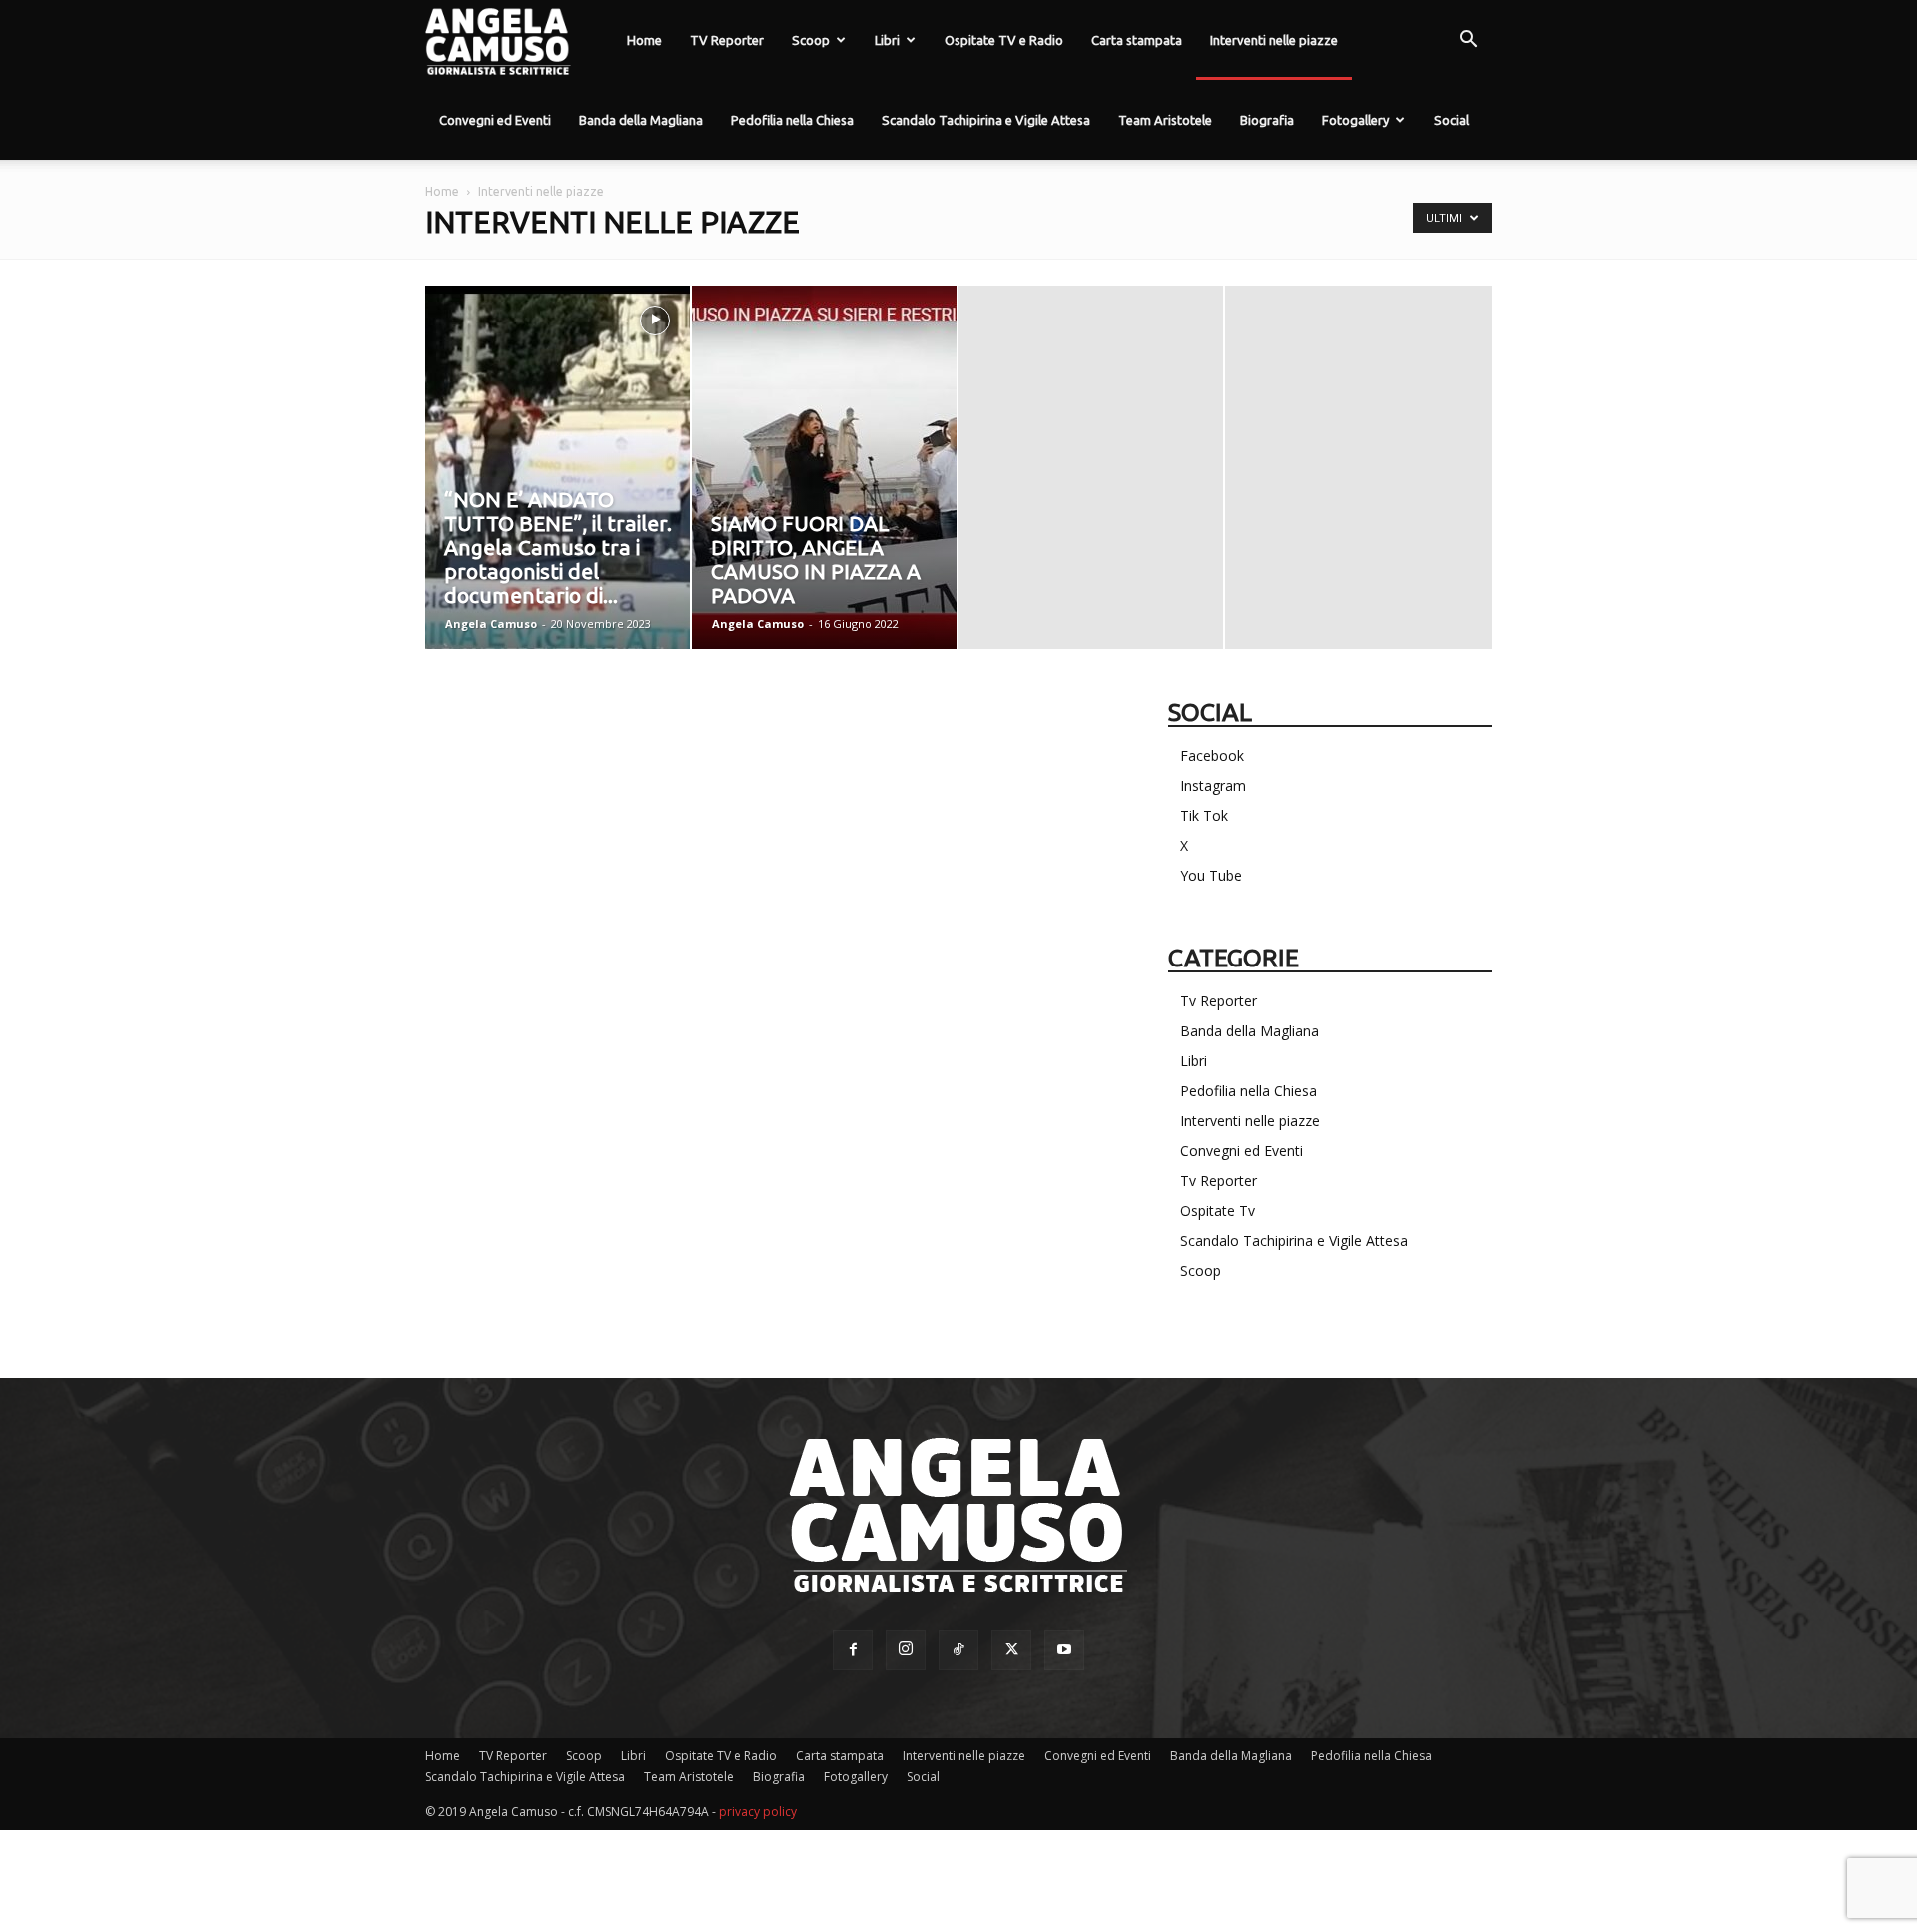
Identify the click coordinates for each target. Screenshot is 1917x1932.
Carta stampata (1137, 40)
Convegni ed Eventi (495, 120)
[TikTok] (958, 1650)
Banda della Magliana (641, 120)
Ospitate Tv (1218, 1211)
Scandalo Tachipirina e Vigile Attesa (986, 120)
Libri (887, 40)
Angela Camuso (491, 624)
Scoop (811, 40)
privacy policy (758, 1812)
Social (1451, 120)
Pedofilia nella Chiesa (792, 120)
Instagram (1213, 785)
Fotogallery (1355, 120)
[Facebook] (853, 1650)
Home (644, 40)
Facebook (1212, 755)
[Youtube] (1064, 1650)
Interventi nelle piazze (1274, 40)
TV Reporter (727, 40)
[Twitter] (1011, 1650)
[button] (1468, 41)
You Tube (1211, 875)
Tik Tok (1204, 815)
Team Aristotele (1165, 120)
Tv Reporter (1219, 1001)
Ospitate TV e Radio (1004, 40)
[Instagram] (906, 1650)
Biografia (1267, 120)
